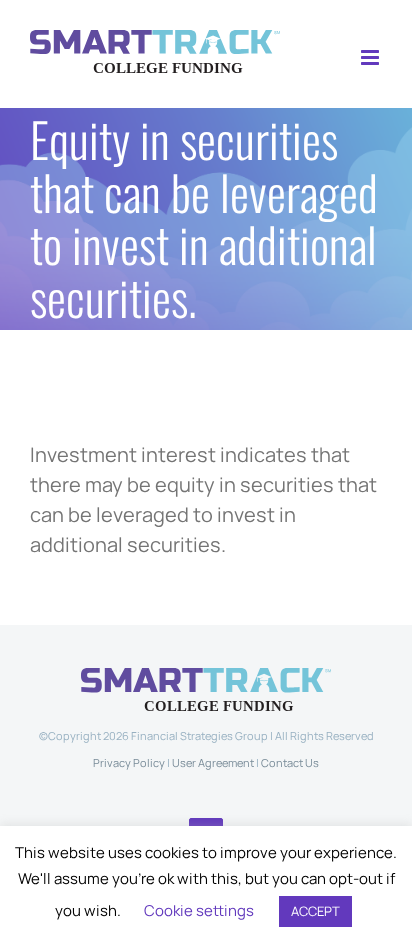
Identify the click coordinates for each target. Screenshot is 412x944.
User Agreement (213, 762)
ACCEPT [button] (315, 911)
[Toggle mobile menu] (371, 57)
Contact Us (290, 762)
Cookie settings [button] (199, 910)
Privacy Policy (129, 762)
